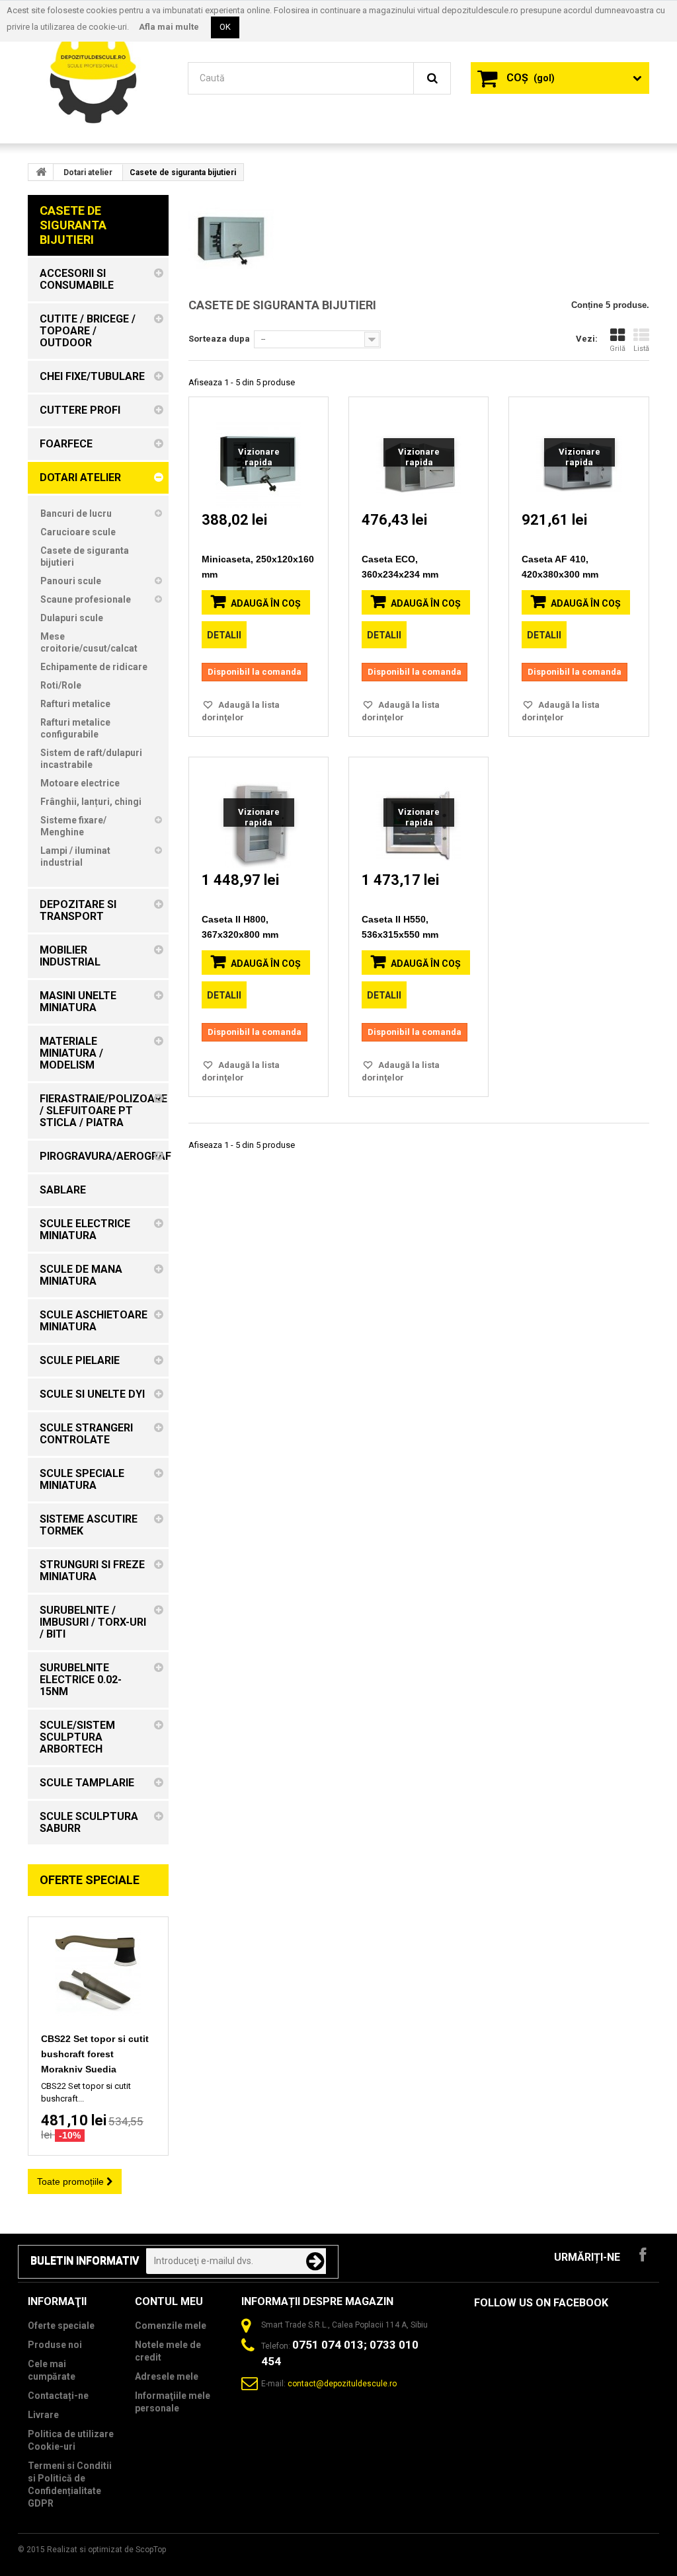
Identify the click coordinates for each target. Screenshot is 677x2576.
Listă (641, 349)
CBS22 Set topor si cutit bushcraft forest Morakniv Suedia (95, 2054)
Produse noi (55, 2345)
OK (225, 27)
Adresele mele (167, 2376)
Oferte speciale (90, 1880)
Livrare (43, 2415)
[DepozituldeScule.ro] (98, 71)
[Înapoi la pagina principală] (41, 172)
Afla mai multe (169, 27)
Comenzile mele (171, 2326)
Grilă (617, 349)
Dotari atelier (88, 172)
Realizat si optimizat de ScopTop (106, 2550)
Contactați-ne (58, 2396)
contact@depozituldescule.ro (342, 2384)
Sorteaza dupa (219, 339)
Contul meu (169, 2301)
